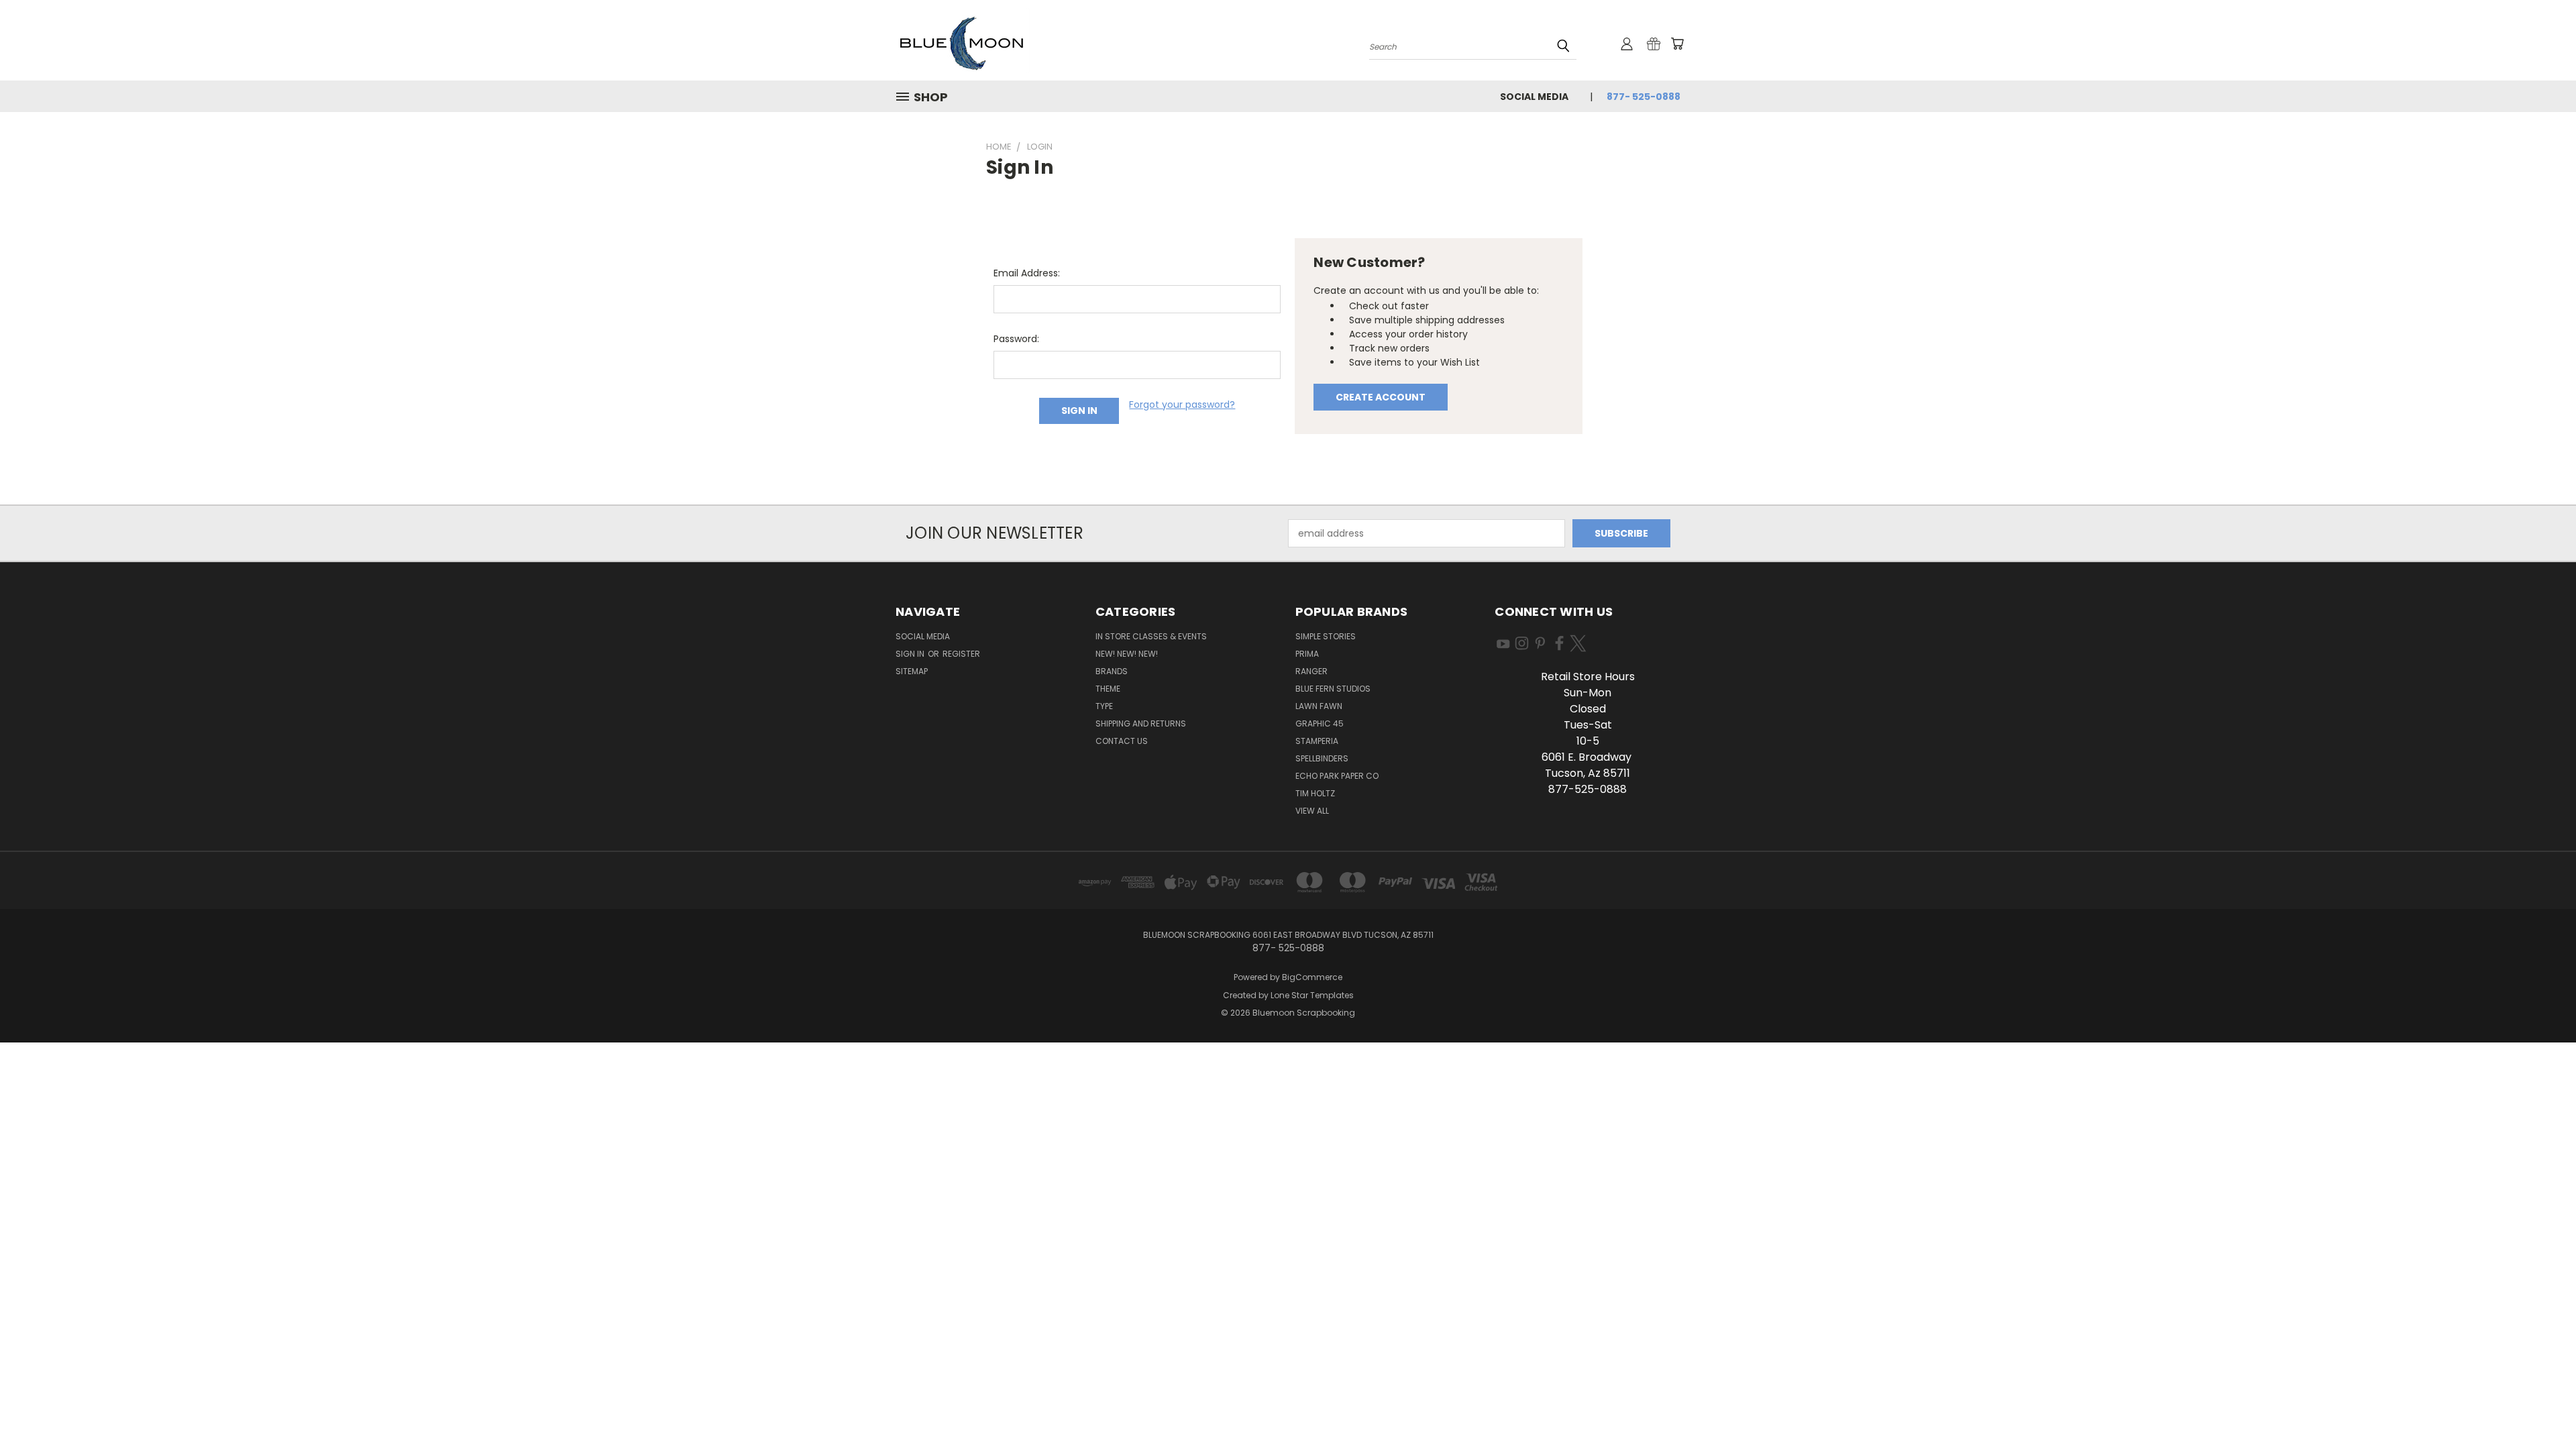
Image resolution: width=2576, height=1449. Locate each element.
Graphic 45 (1320, 723)
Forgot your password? (1182, 405)
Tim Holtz (1315, 793)
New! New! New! (1127, 654)
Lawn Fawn (1319, 706)
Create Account (1381, 397)
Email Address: (1027, 273)
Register (961, 654)
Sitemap (912, 671)
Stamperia (1317, 741)
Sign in (911, 654)
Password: (1016, 339)
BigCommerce (1312, 977)
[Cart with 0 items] (1677, 44)
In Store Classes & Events (1151, 636)
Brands (1112, 671)
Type (1104, 706)
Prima (1307, 654)
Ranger (1311, 671)
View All (1312, 811)
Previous (2541, 1407)
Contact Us (1122, 741)
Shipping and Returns (1141, 723)
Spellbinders (1322, 758)
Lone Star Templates (1312, 995)
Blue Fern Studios (1333, 689)
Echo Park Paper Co (1337, 776)
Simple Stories (1326, 636)
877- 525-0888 (1644, 97)
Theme (1108, 689)
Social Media (1534, 97)
